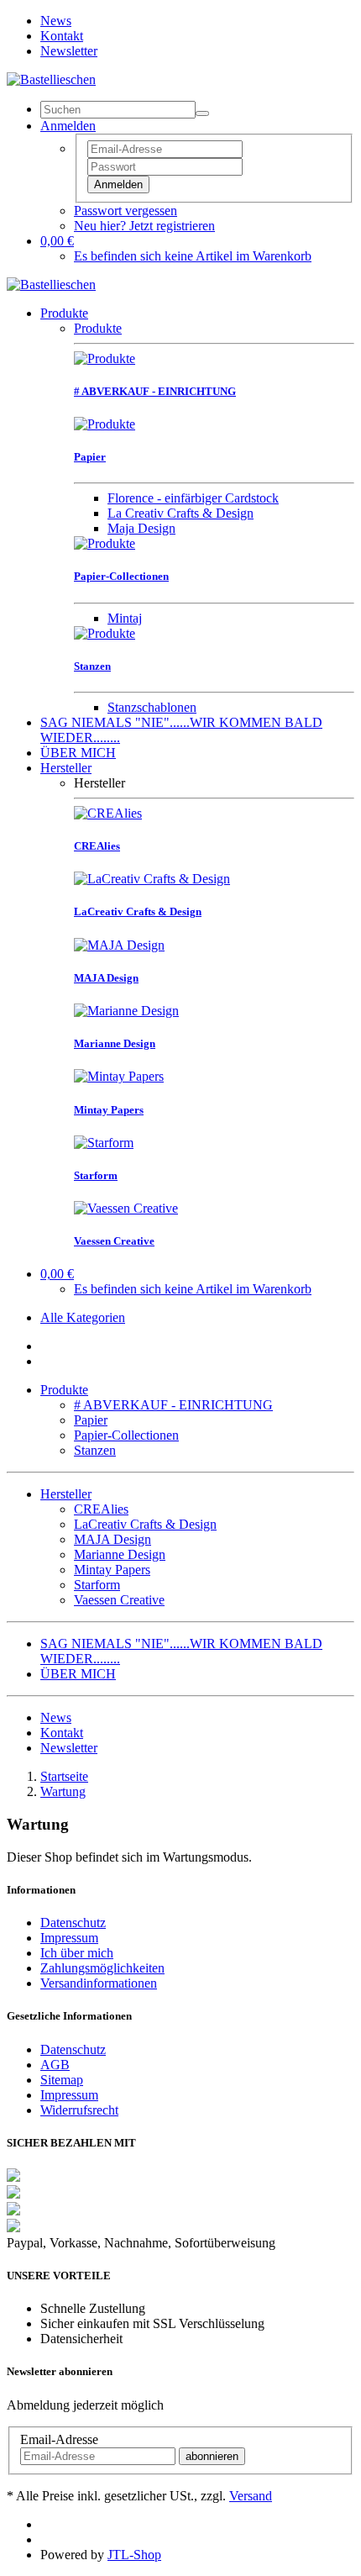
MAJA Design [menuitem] (112, 1539)
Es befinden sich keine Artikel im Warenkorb (193, 256)
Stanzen (95, 1450)
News (56, 21)
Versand (251, 2496)
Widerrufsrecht (79, 2110)
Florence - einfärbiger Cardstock (193, 498)
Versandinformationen (99, 1983)
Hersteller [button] (66, 1494)
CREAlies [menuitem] (101, 1509)
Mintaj (125, 618)
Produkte (64, 313)
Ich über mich (77, 1953)
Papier (91, 1420)
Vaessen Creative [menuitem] (119, 1600)
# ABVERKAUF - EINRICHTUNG (173, 1405)
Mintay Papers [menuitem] (112, 1570)
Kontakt (62, 36)
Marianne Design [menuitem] (120, 1554)
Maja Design (141, 528)
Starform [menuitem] (97, 1585)
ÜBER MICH (78, 753)
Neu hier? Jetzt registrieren (144, 226)
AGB (55, 2065)
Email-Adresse (59, 2439)
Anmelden (118, 184)
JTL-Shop (134, 2555)
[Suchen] (202, 113)
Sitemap (62, 2080)
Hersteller (66, 768)
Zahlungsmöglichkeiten (102, 1968)
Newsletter (69, 51)
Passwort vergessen (126, 211)
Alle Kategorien (83, 1317)
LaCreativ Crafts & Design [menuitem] (145, 1524)
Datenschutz (73, 1923)
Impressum (69, 1938)
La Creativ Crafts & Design (180, 513)
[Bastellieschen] (51, 79)
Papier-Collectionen (126, 1435)
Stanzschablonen (152, 707)
